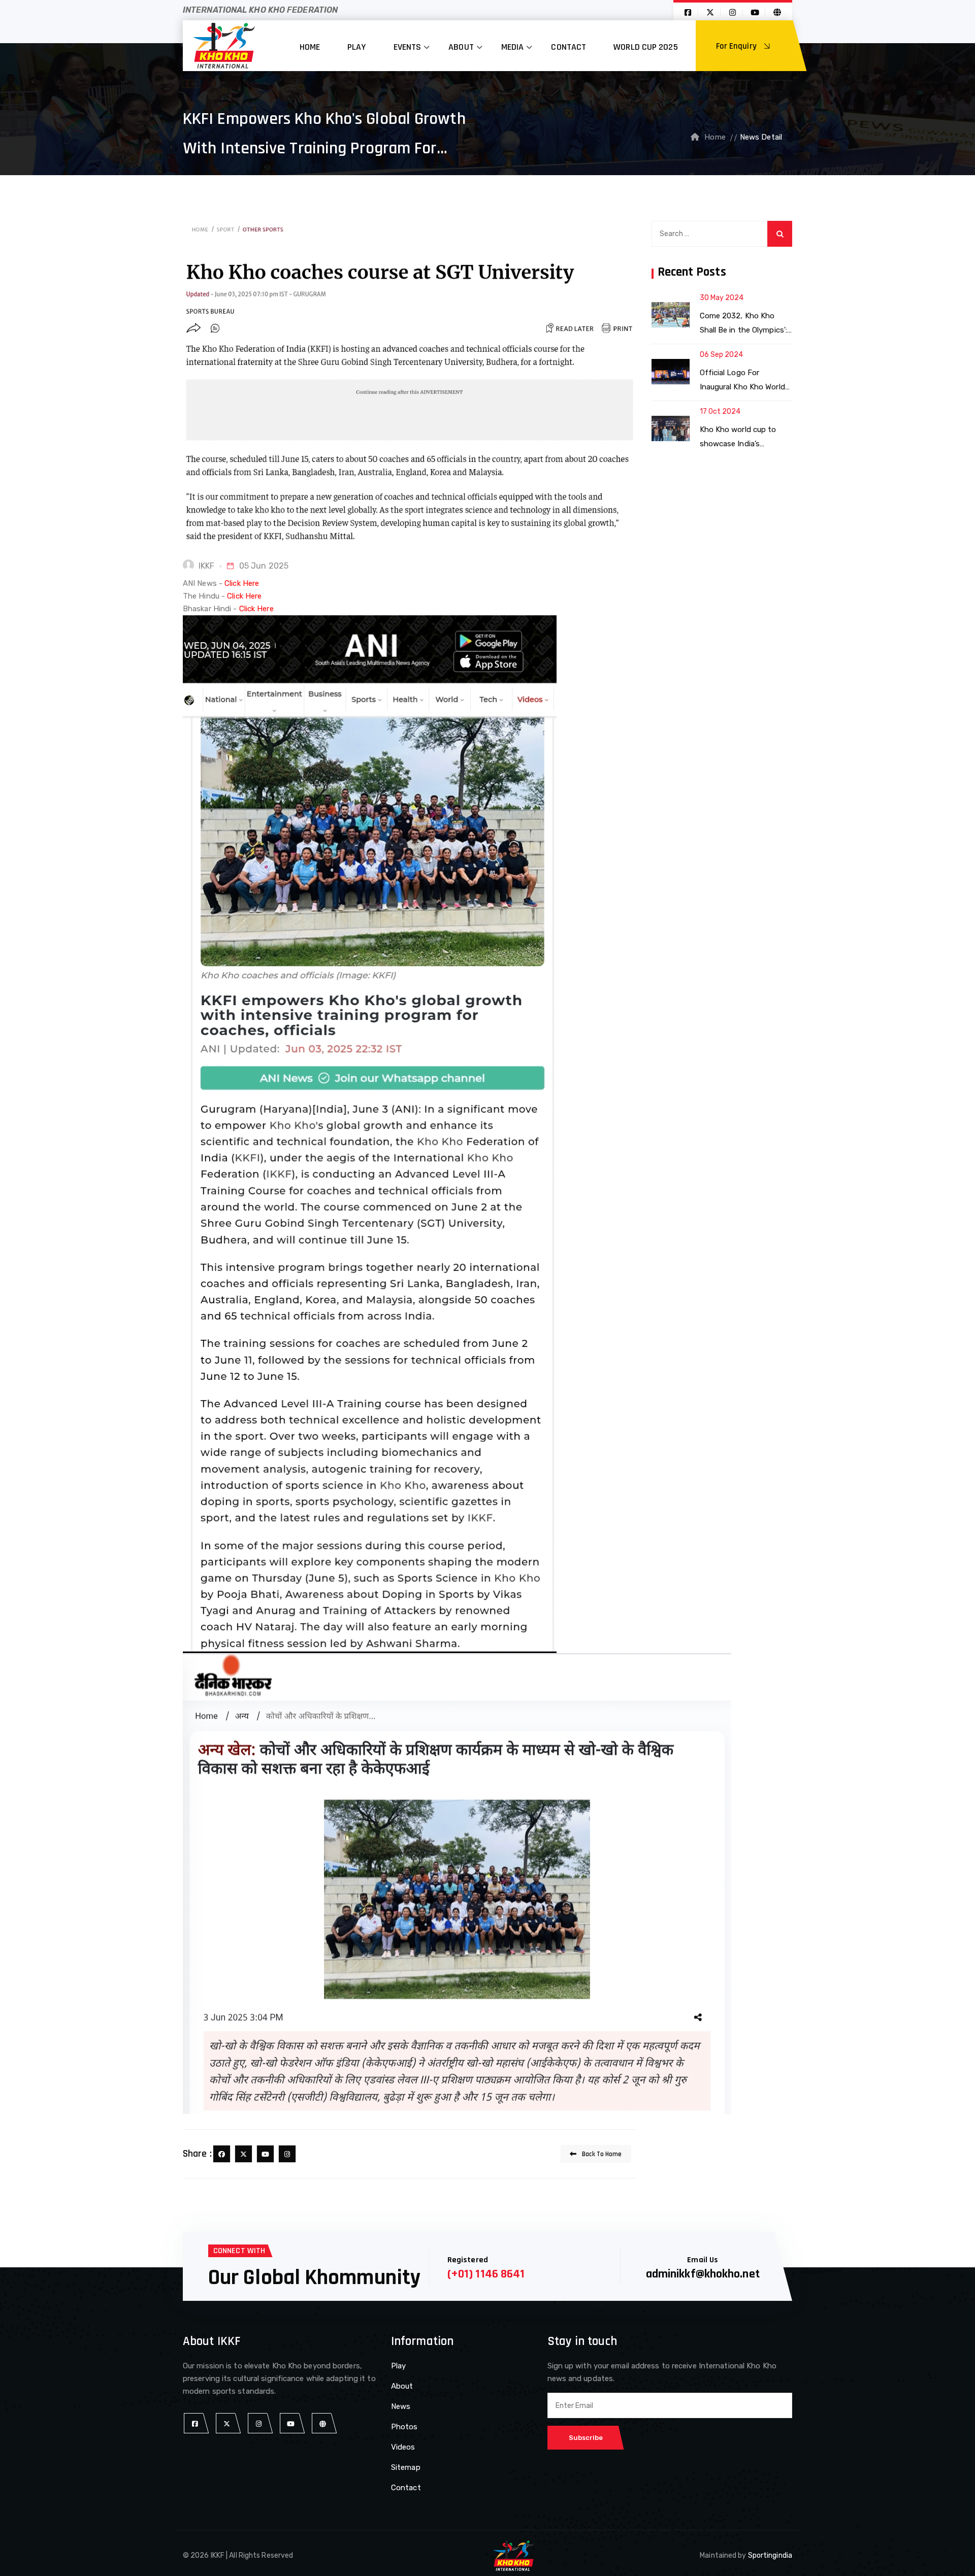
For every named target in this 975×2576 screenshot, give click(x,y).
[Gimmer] (224, 46)
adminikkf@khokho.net (703, 2274)
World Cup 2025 (645, 47)
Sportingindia (770, 2555)
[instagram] (259, 2423)
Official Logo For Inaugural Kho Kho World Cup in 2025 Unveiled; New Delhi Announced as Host (744, 381)
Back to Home (601, 2154)
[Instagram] (287, 2154)
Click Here (242, 583)
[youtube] (265, 2154)
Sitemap (406, 2467)
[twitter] (243, 2154)
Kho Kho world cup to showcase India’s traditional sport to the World (741, 438)
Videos (403, 2447)
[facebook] (222, 2154)
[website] (323, 2423)
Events (408, 47)
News (401, 2406)
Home (310, 47)
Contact (568, 47)
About (461, 47)
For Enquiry (737, 46)
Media (513, 47)
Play (356, 47)
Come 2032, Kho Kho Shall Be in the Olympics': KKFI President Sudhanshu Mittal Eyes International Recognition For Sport (745, 324)
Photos (404, 2427)
